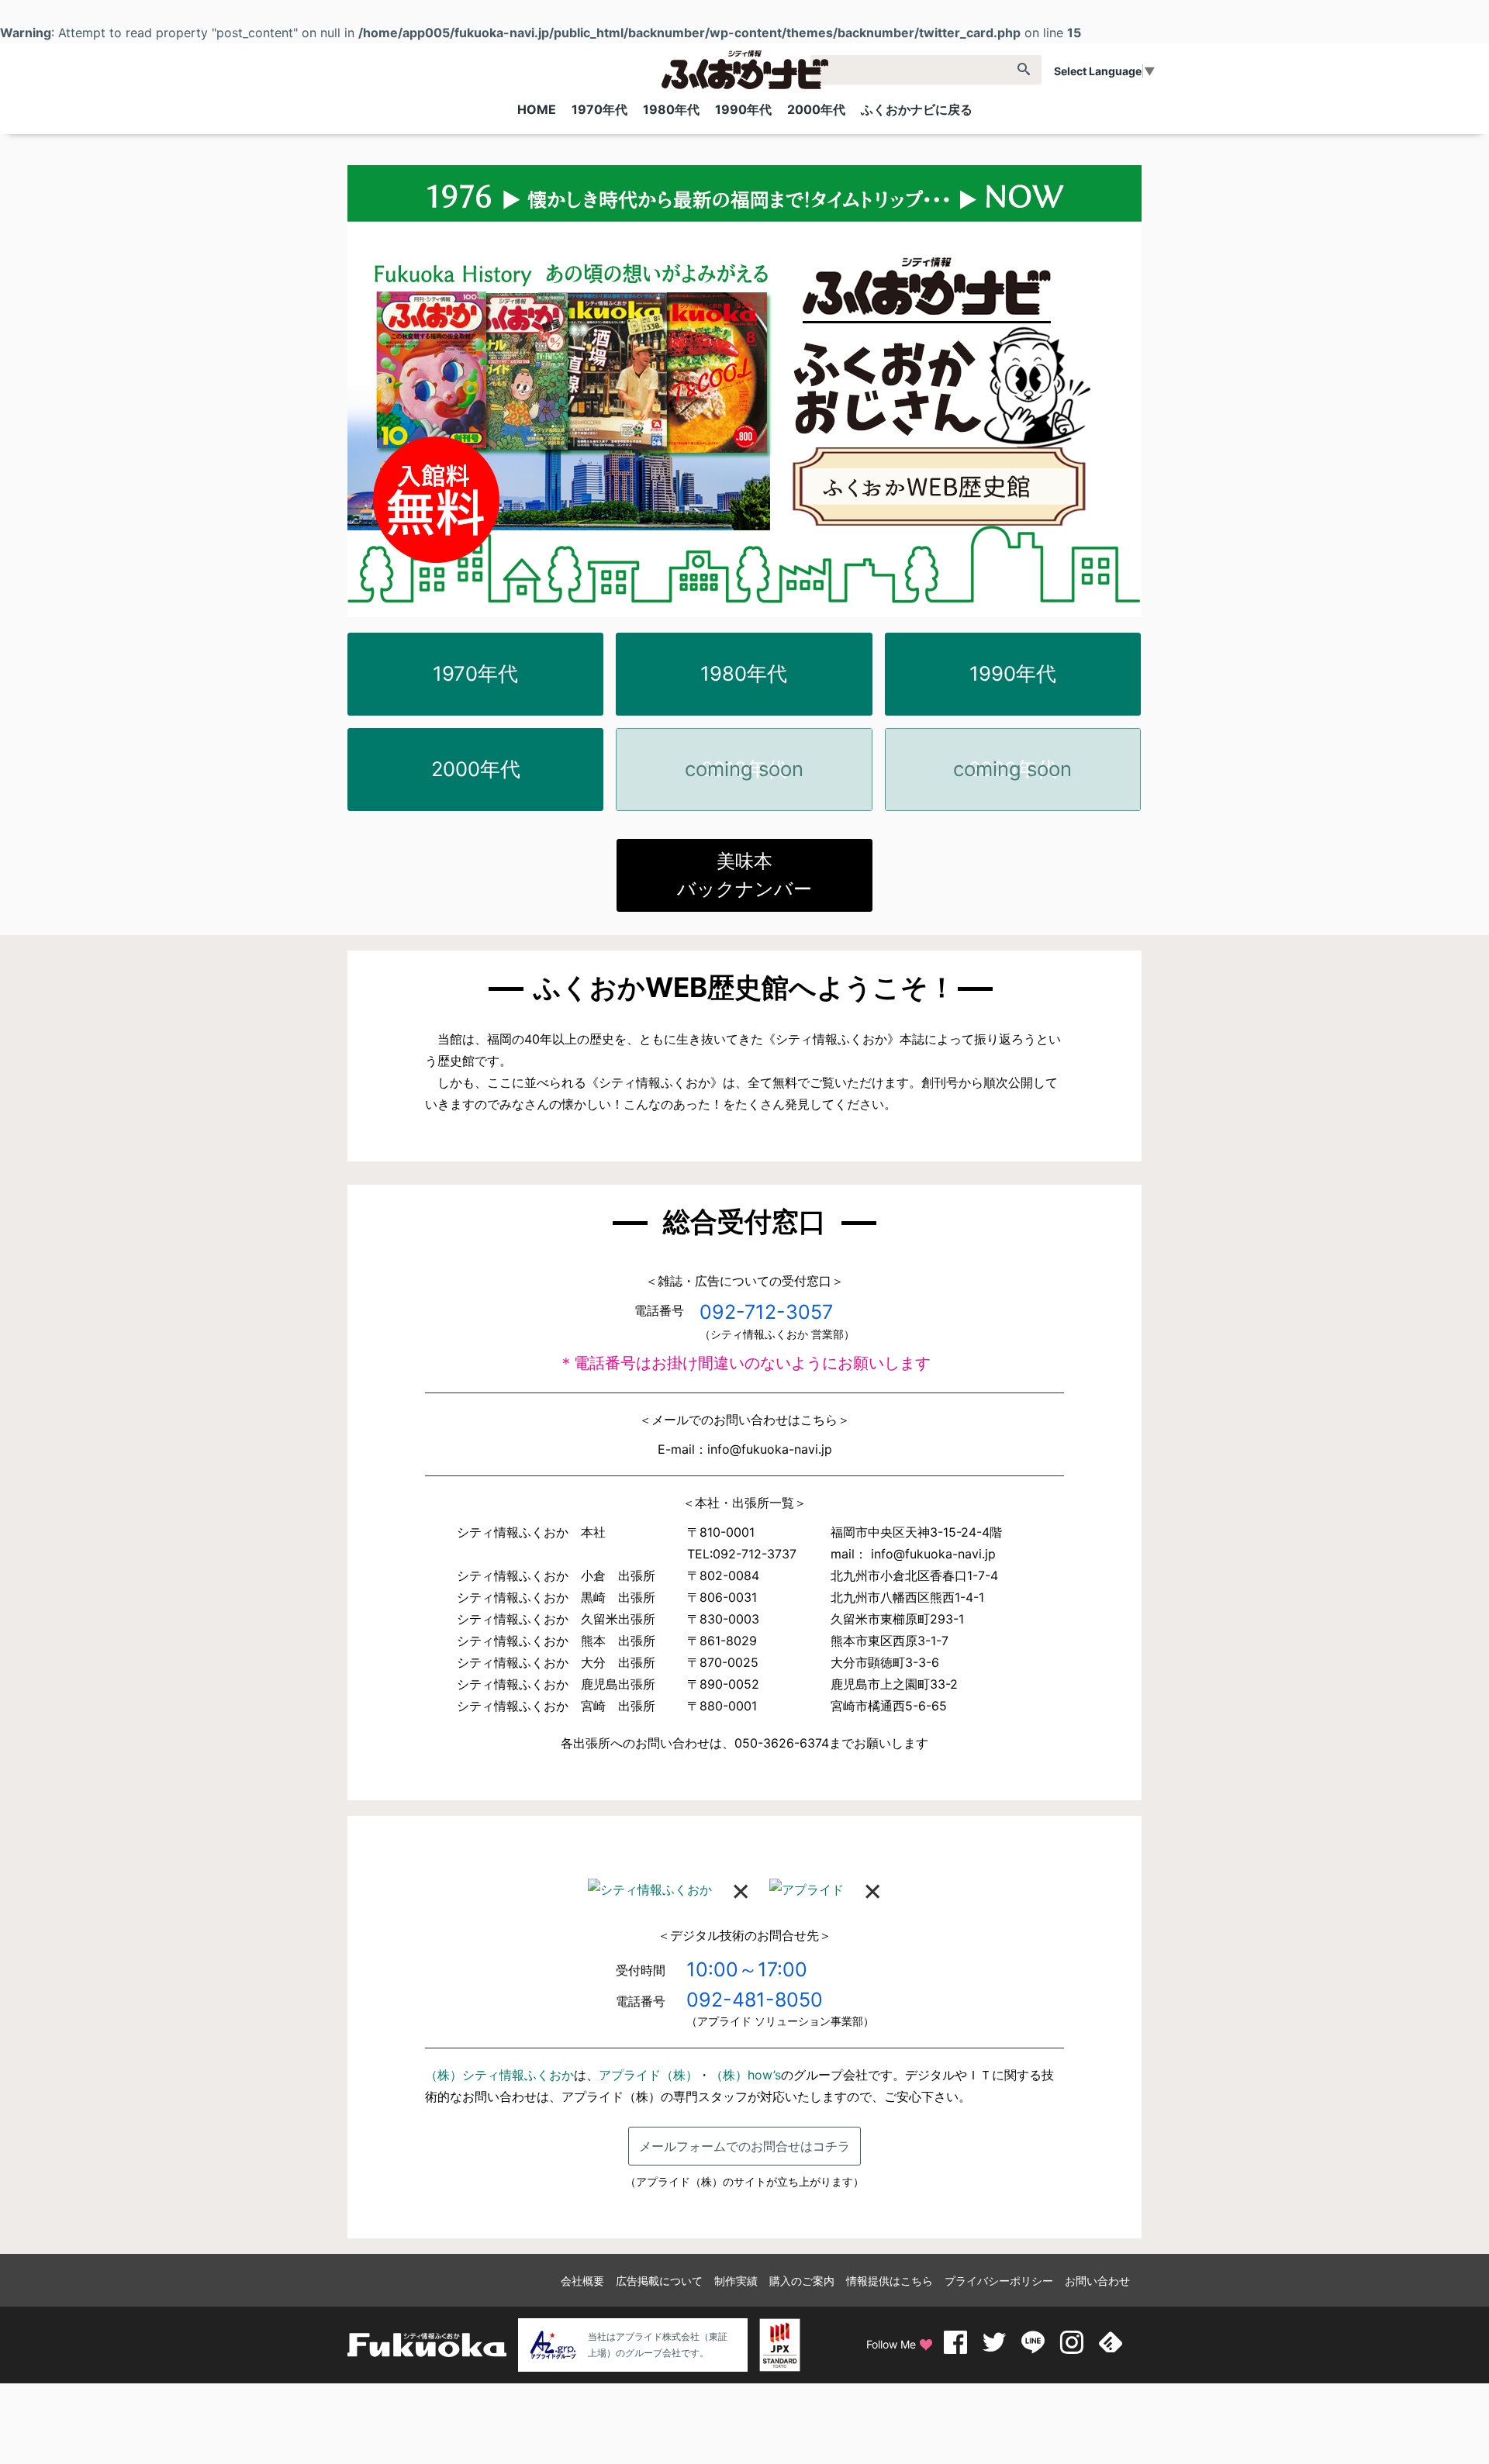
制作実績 (736, 2281)
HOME (537, 109)
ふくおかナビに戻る (917, 109)
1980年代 (671, 109)
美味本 (744, 875)
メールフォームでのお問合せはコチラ (744, 2146)
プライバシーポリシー (999, 2281)
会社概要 (582, 2281)
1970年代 (599, 109)
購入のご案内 (802, 2281)
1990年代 (743, 109)
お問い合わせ (1097, 2281)
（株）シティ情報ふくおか (499, 2075)
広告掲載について (659, 2281)
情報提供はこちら (890, 2281)
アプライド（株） (648, 2075)
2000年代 (816, 109)
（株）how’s (746, 2075)
